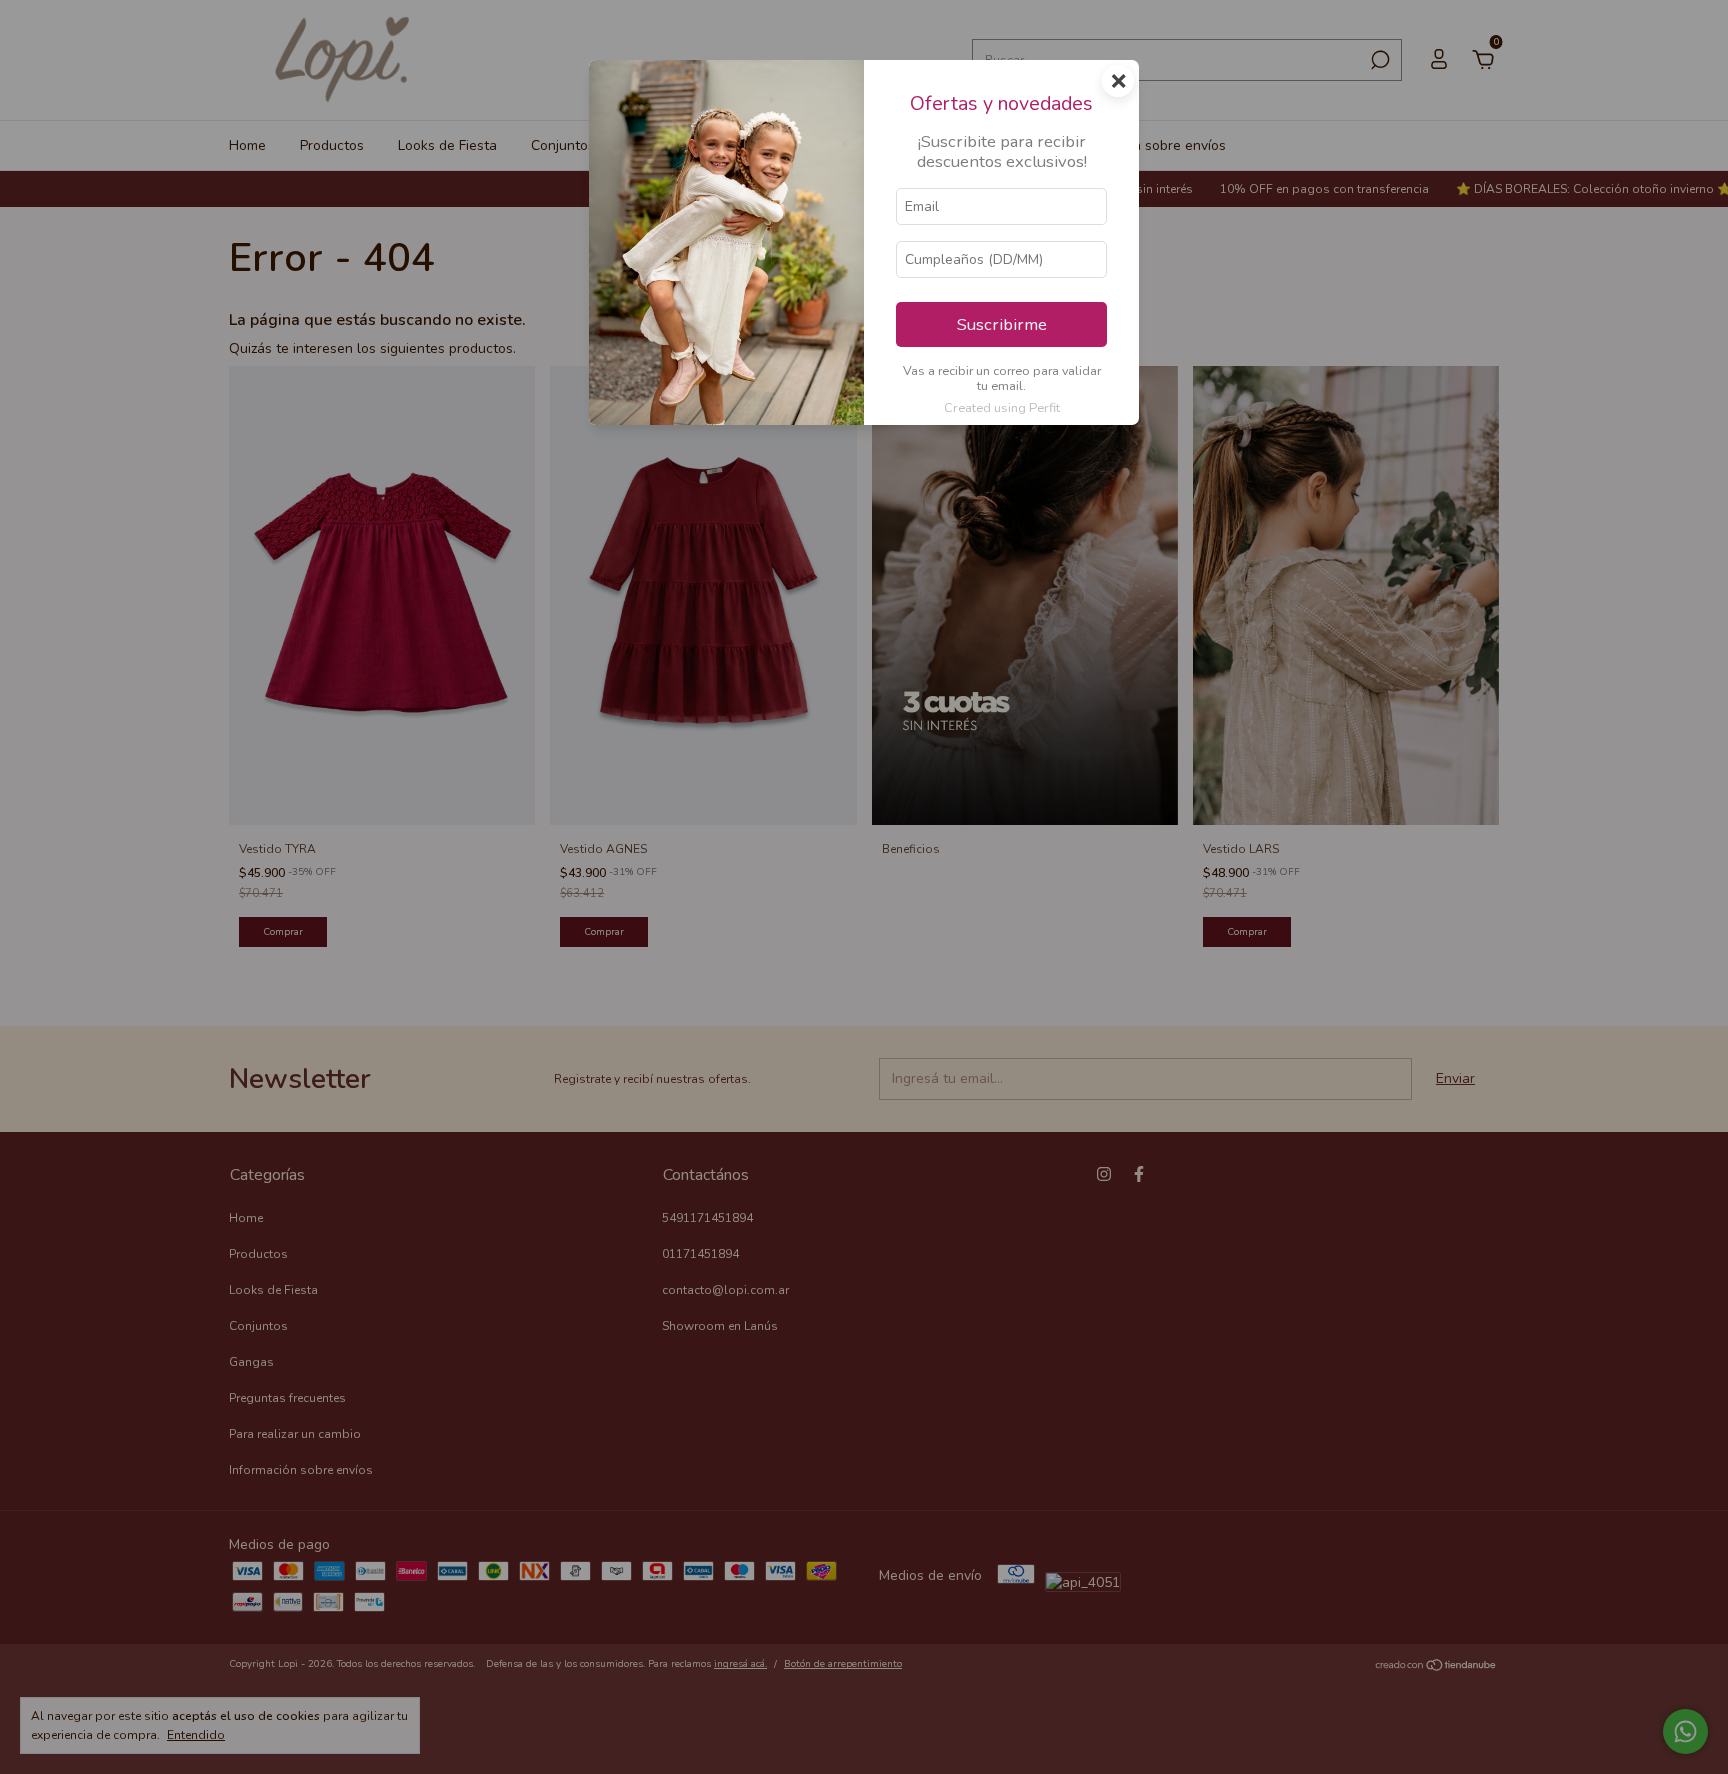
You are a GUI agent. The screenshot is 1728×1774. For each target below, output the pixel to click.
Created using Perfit (1002, 408)
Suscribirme (1002, 324)
